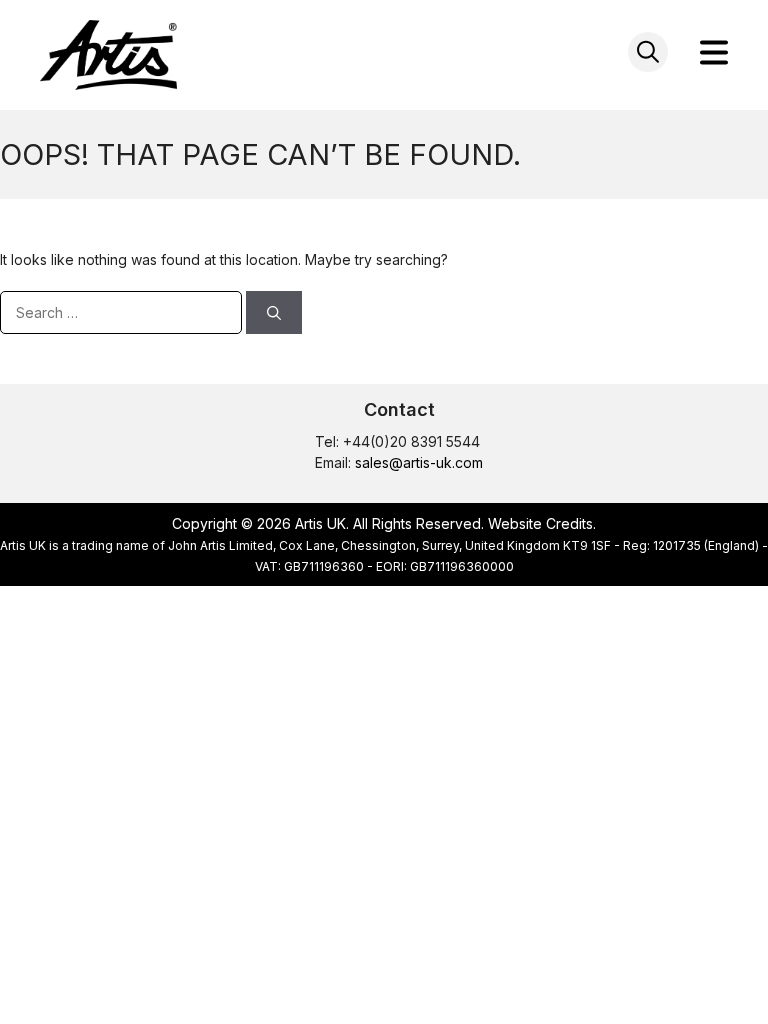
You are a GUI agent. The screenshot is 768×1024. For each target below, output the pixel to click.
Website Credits (540, 523)
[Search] (274, 312)
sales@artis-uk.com (419, 462)
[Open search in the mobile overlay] (648, 52)
